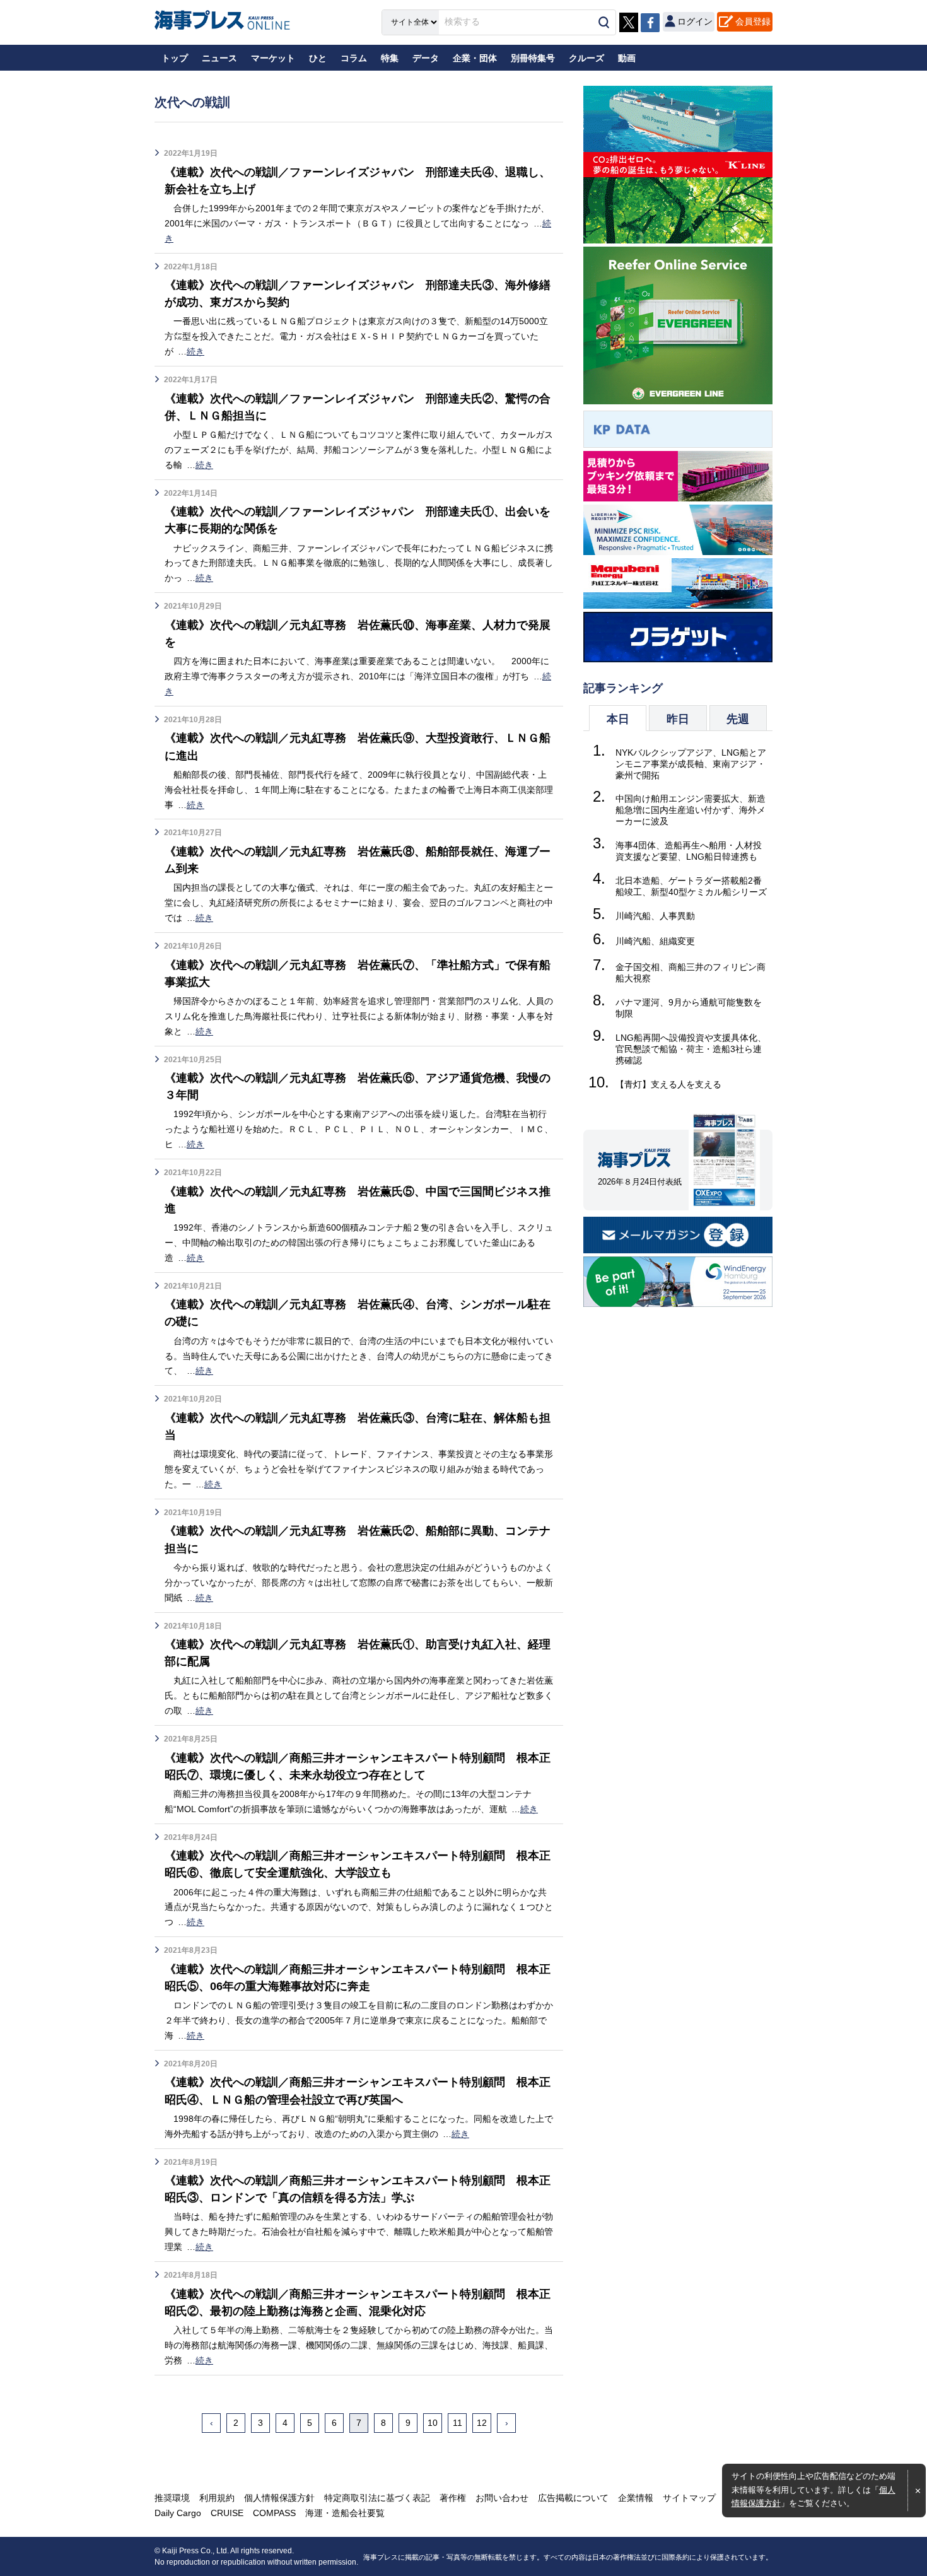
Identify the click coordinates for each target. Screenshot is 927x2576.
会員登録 (753, 21)
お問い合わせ (502, 2498)
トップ (175, 58)
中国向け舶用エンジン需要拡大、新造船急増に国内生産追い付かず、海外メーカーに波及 (691, 810)
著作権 (453, 2498)
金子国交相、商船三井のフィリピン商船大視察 (691, 973)
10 (433, 2423)
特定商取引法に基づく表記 (377, 2498)
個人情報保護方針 (279, 2498)
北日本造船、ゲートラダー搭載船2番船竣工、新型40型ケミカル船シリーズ (691, 886)
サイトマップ (689, 2498)
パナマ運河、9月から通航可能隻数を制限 (689, 1008)
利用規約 (217, 2498)
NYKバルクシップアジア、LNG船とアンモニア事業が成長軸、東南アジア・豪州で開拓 (691, 764)
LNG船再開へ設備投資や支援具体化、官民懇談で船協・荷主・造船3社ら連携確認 (691, 1049)
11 (458, 2423)
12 (482, 2423)
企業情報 (636, 2498)
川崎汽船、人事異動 (655, 916)
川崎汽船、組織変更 (655, 941)
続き (195, 351)
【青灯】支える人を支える (668, 1084)
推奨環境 (172, 2498)
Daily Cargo (178, 2513)
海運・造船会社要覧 (345, 2513)
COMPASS (274, 2513)
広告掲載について (573, 2498)
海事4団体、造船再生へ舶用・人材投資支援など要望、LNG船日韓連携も (689, 851)
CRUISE (227, 2513)
